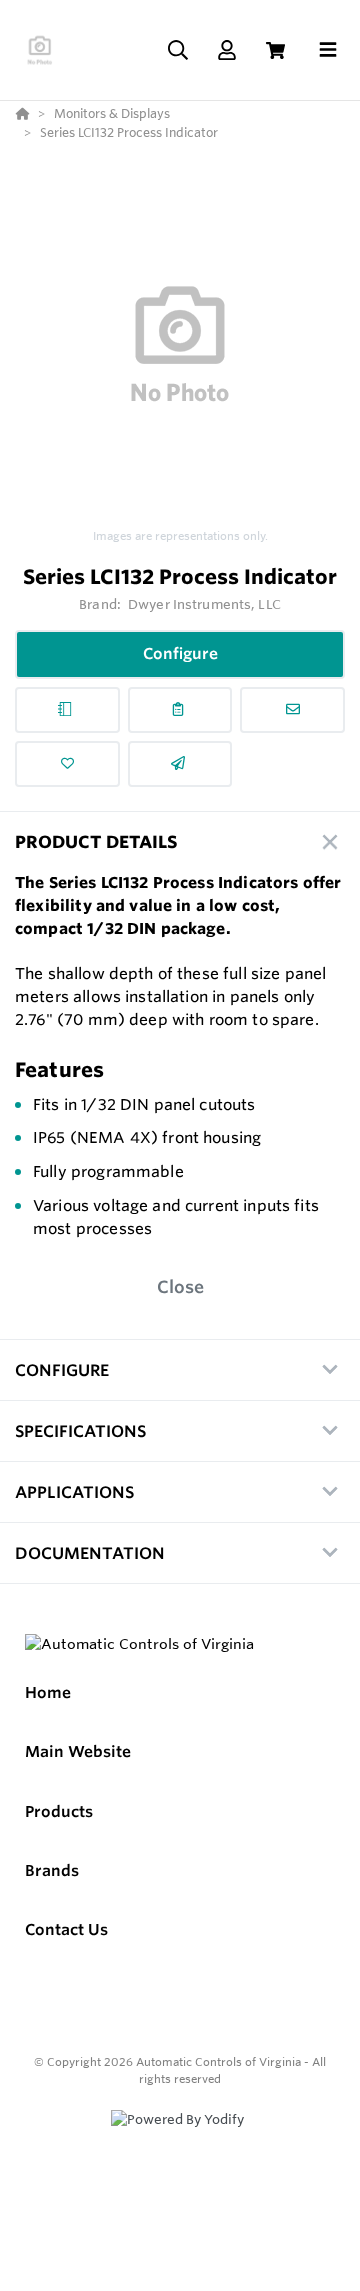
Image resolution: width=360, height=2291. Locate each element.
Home (48, 1692)
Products (59, 1811)
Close (180, 1286)
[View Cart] (275, 50)
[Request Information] (292, 710)
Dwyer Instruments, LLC (204, 604)
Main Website (78, 1751)
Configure (180, 653)
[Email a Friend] (180, 764)
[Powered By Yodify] (180, 2138)
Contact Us (66, 1929)
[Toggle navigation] (328, 50)
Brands (52, 1870)
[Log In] (226, 50)
